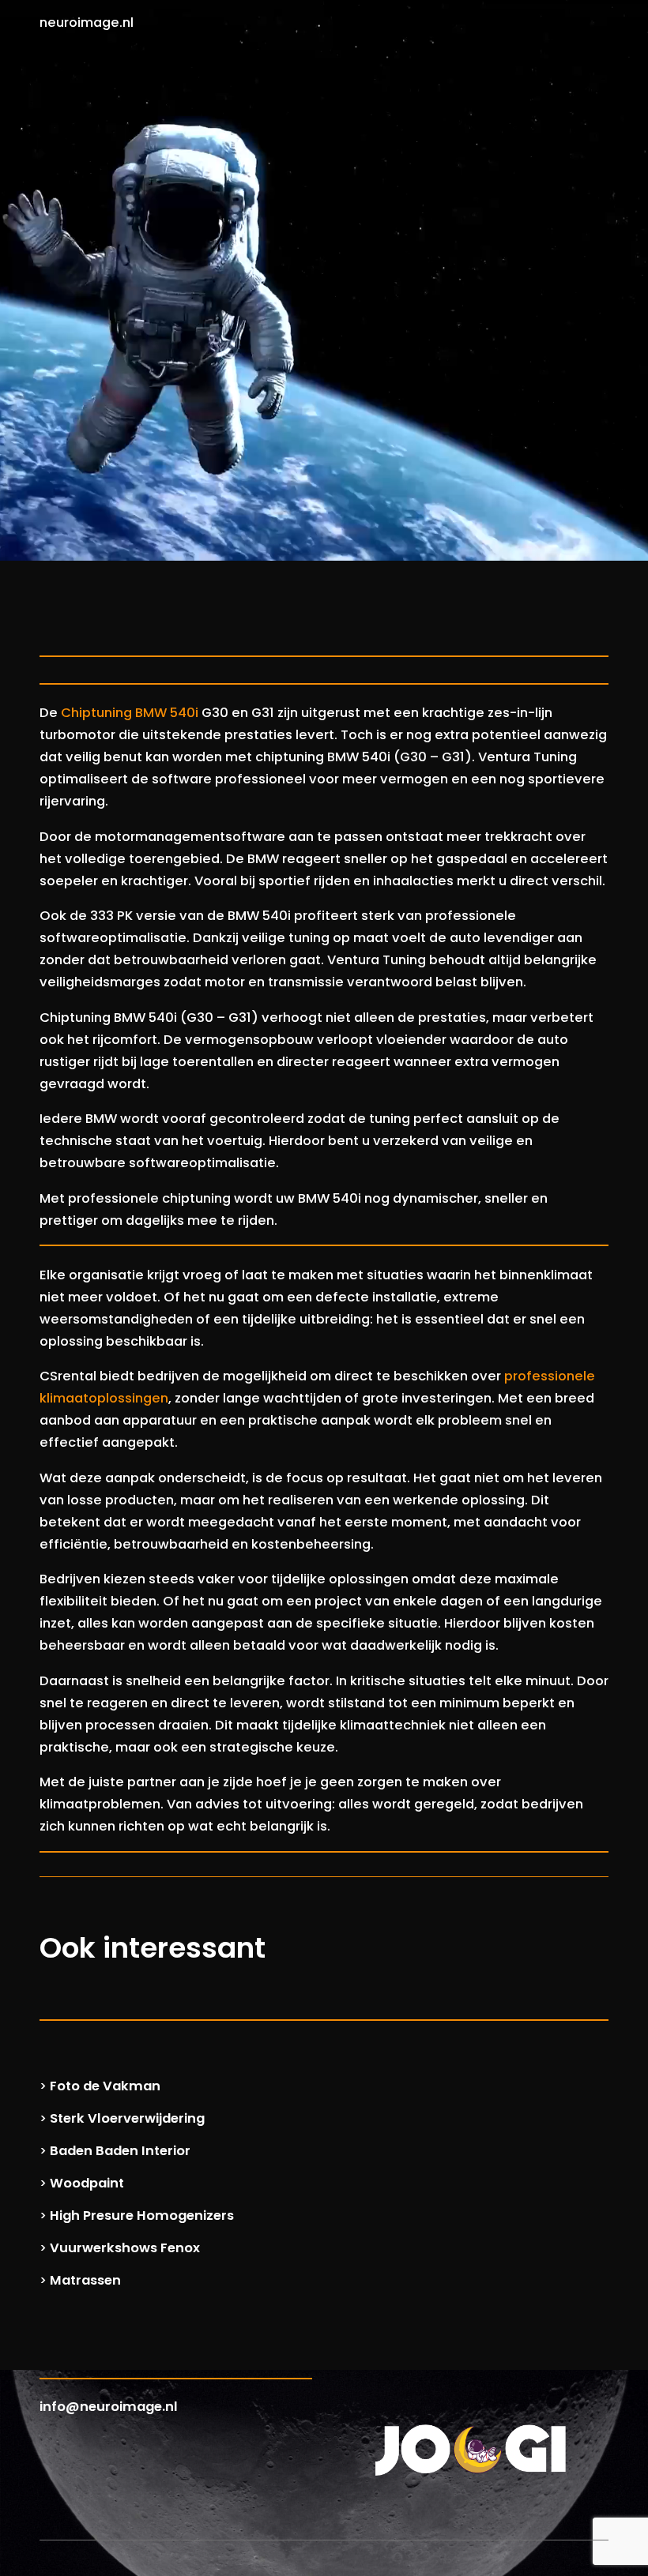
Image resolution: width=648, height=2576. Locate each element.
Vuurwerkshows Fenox (125, 2248)
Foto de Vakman (105, 2086)
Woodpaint (87, 2183)
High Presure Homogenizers (142, 2216)
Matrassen (85, 2280)
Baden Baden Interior (120, 2151)
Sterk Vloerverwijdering (127, 2118)
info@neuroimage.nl (109, 2407)
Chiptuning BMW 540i (130, 713)
